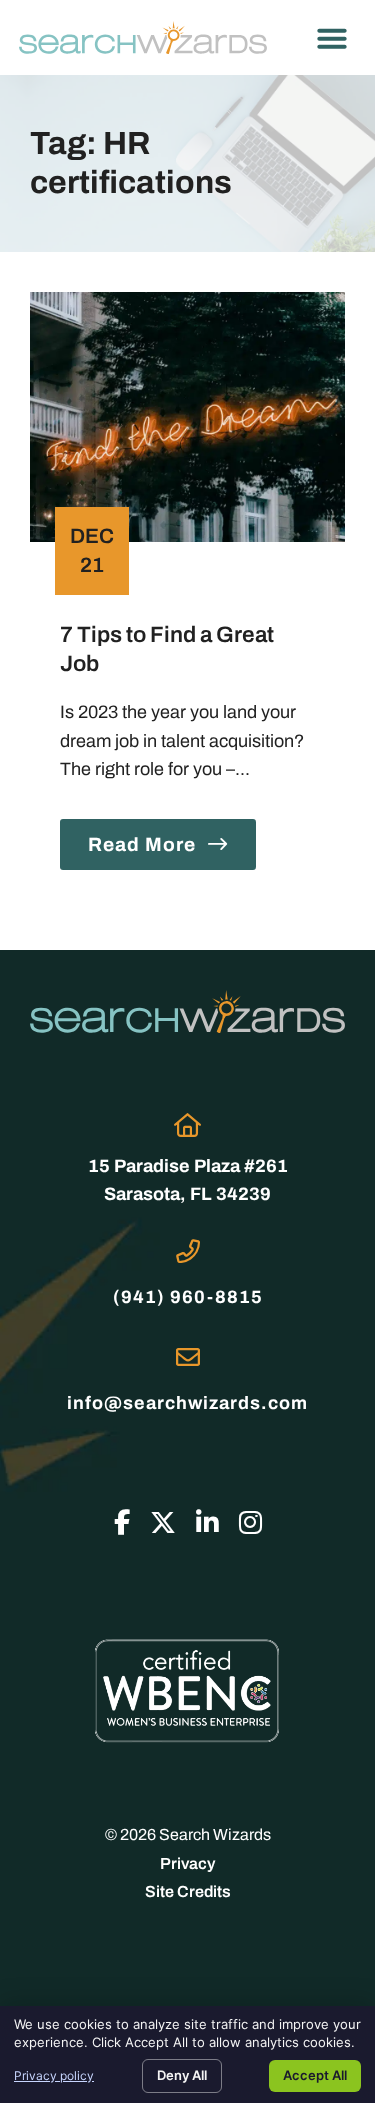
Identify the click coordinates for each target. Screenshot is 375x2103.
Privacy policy (54, 2075)
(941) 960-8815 (188, 1297)
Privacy (187, 1863)
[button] (332, 38)
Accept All (315, 2075)
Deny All (182, 2075)
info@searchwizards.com (187, 1403)
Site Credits (188, 1891)
